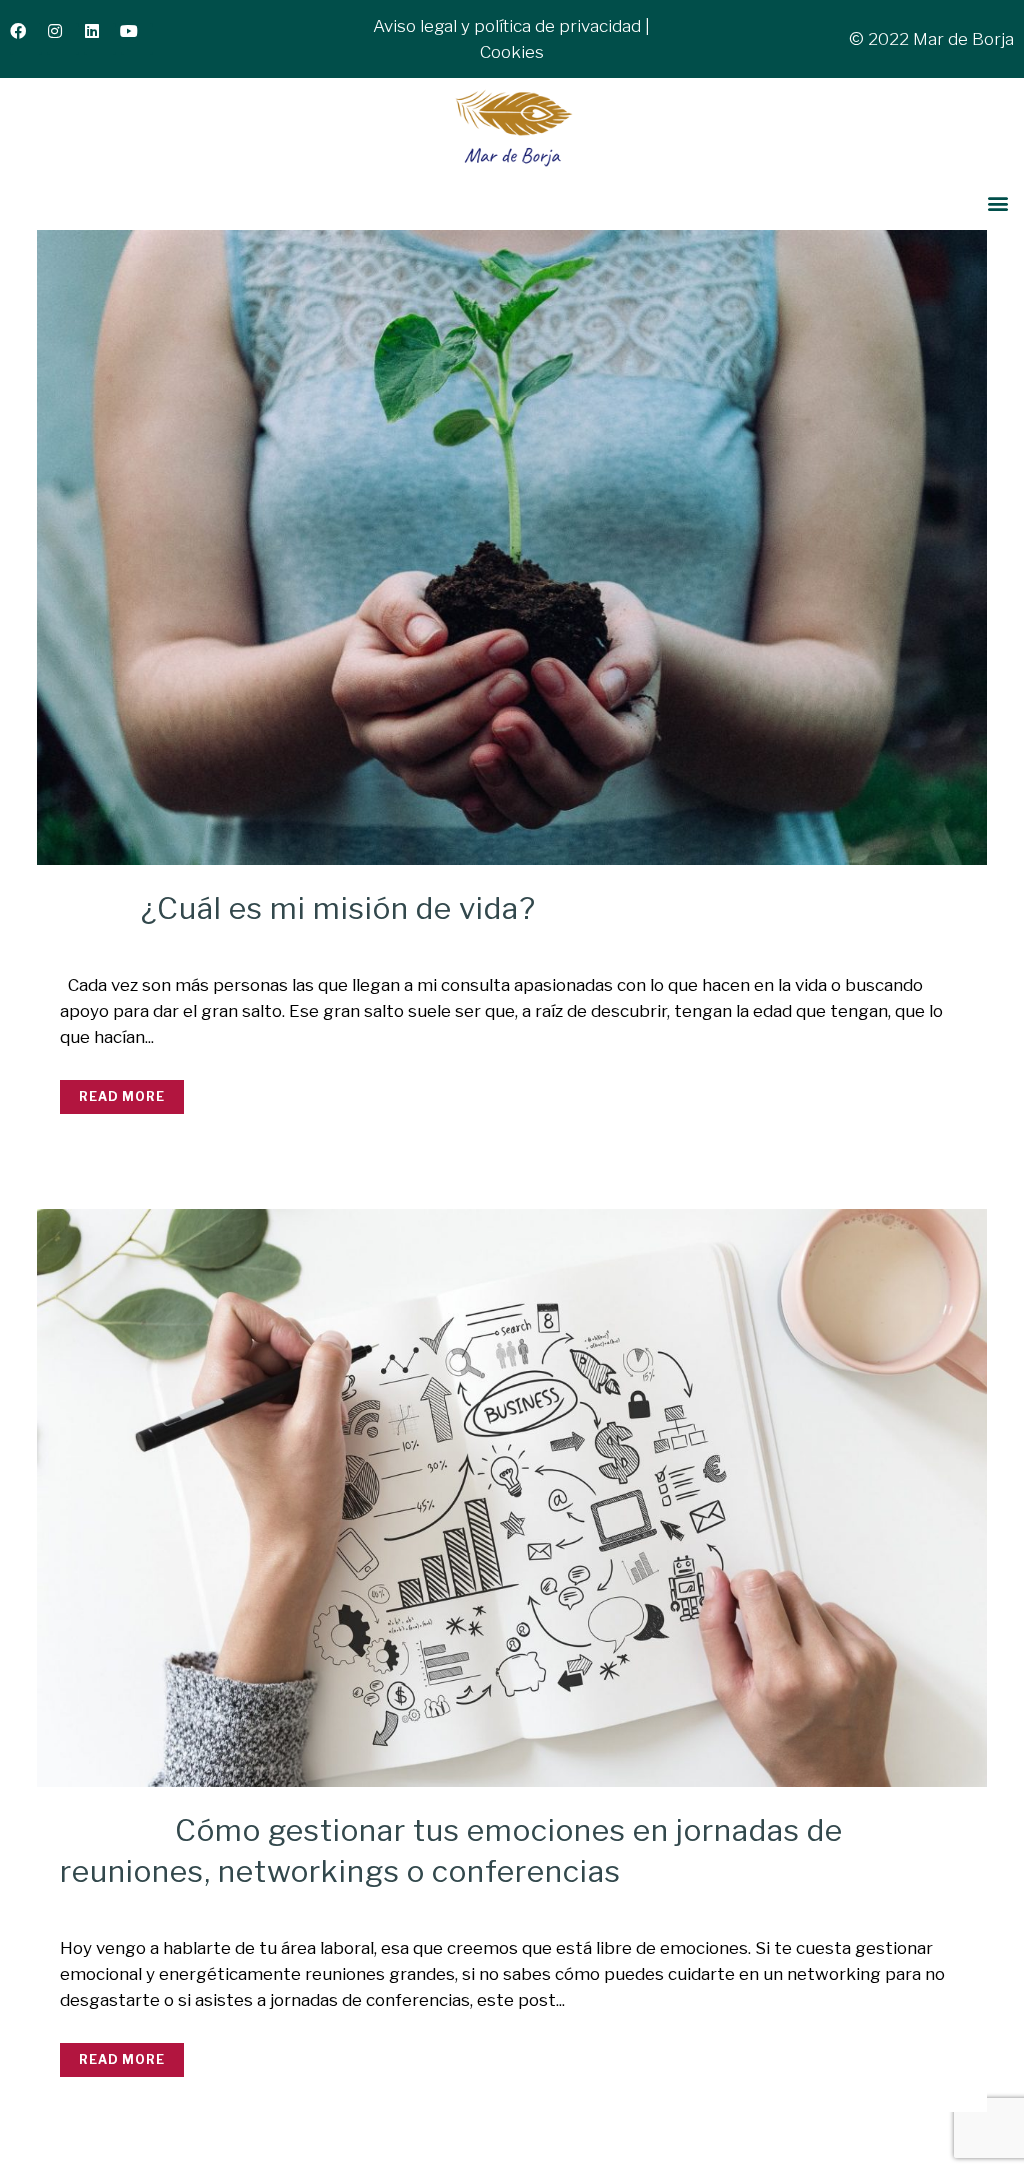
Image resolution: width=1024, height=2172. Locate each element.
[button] (997, 203)
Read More (122, 1096)
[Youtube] (137, 39)
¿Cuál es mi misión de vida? (338, 908)
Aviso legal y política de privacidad (507, 26)
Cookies (512, 52)
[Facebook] (26, 39)
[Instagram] (63, 39)
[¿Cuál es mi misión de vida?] (512, 548)
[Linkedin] (100, 39)
